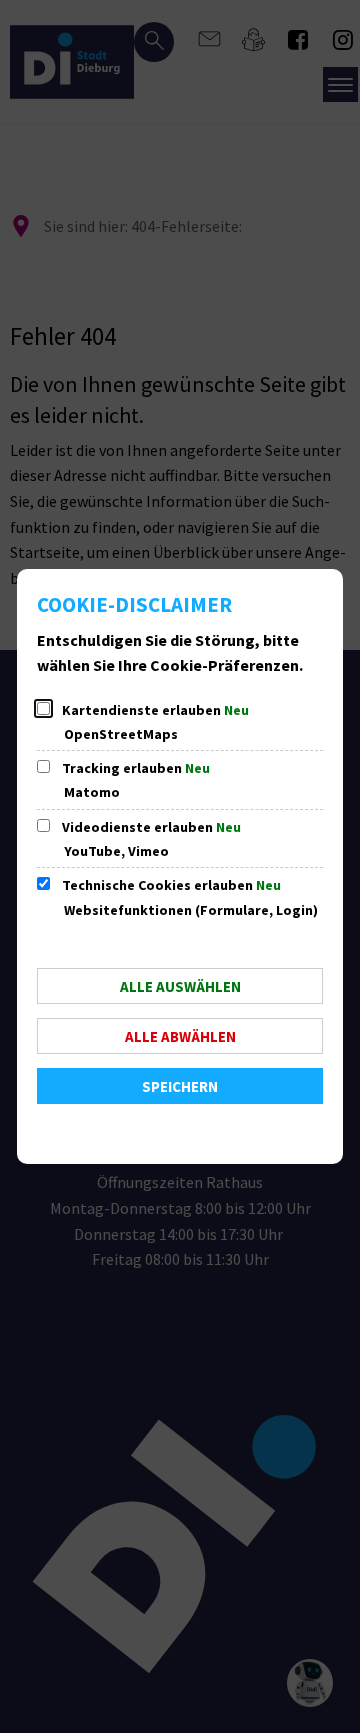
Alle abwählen (180, 1036)
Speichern (180, 1086)
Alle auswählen (180, 986)
